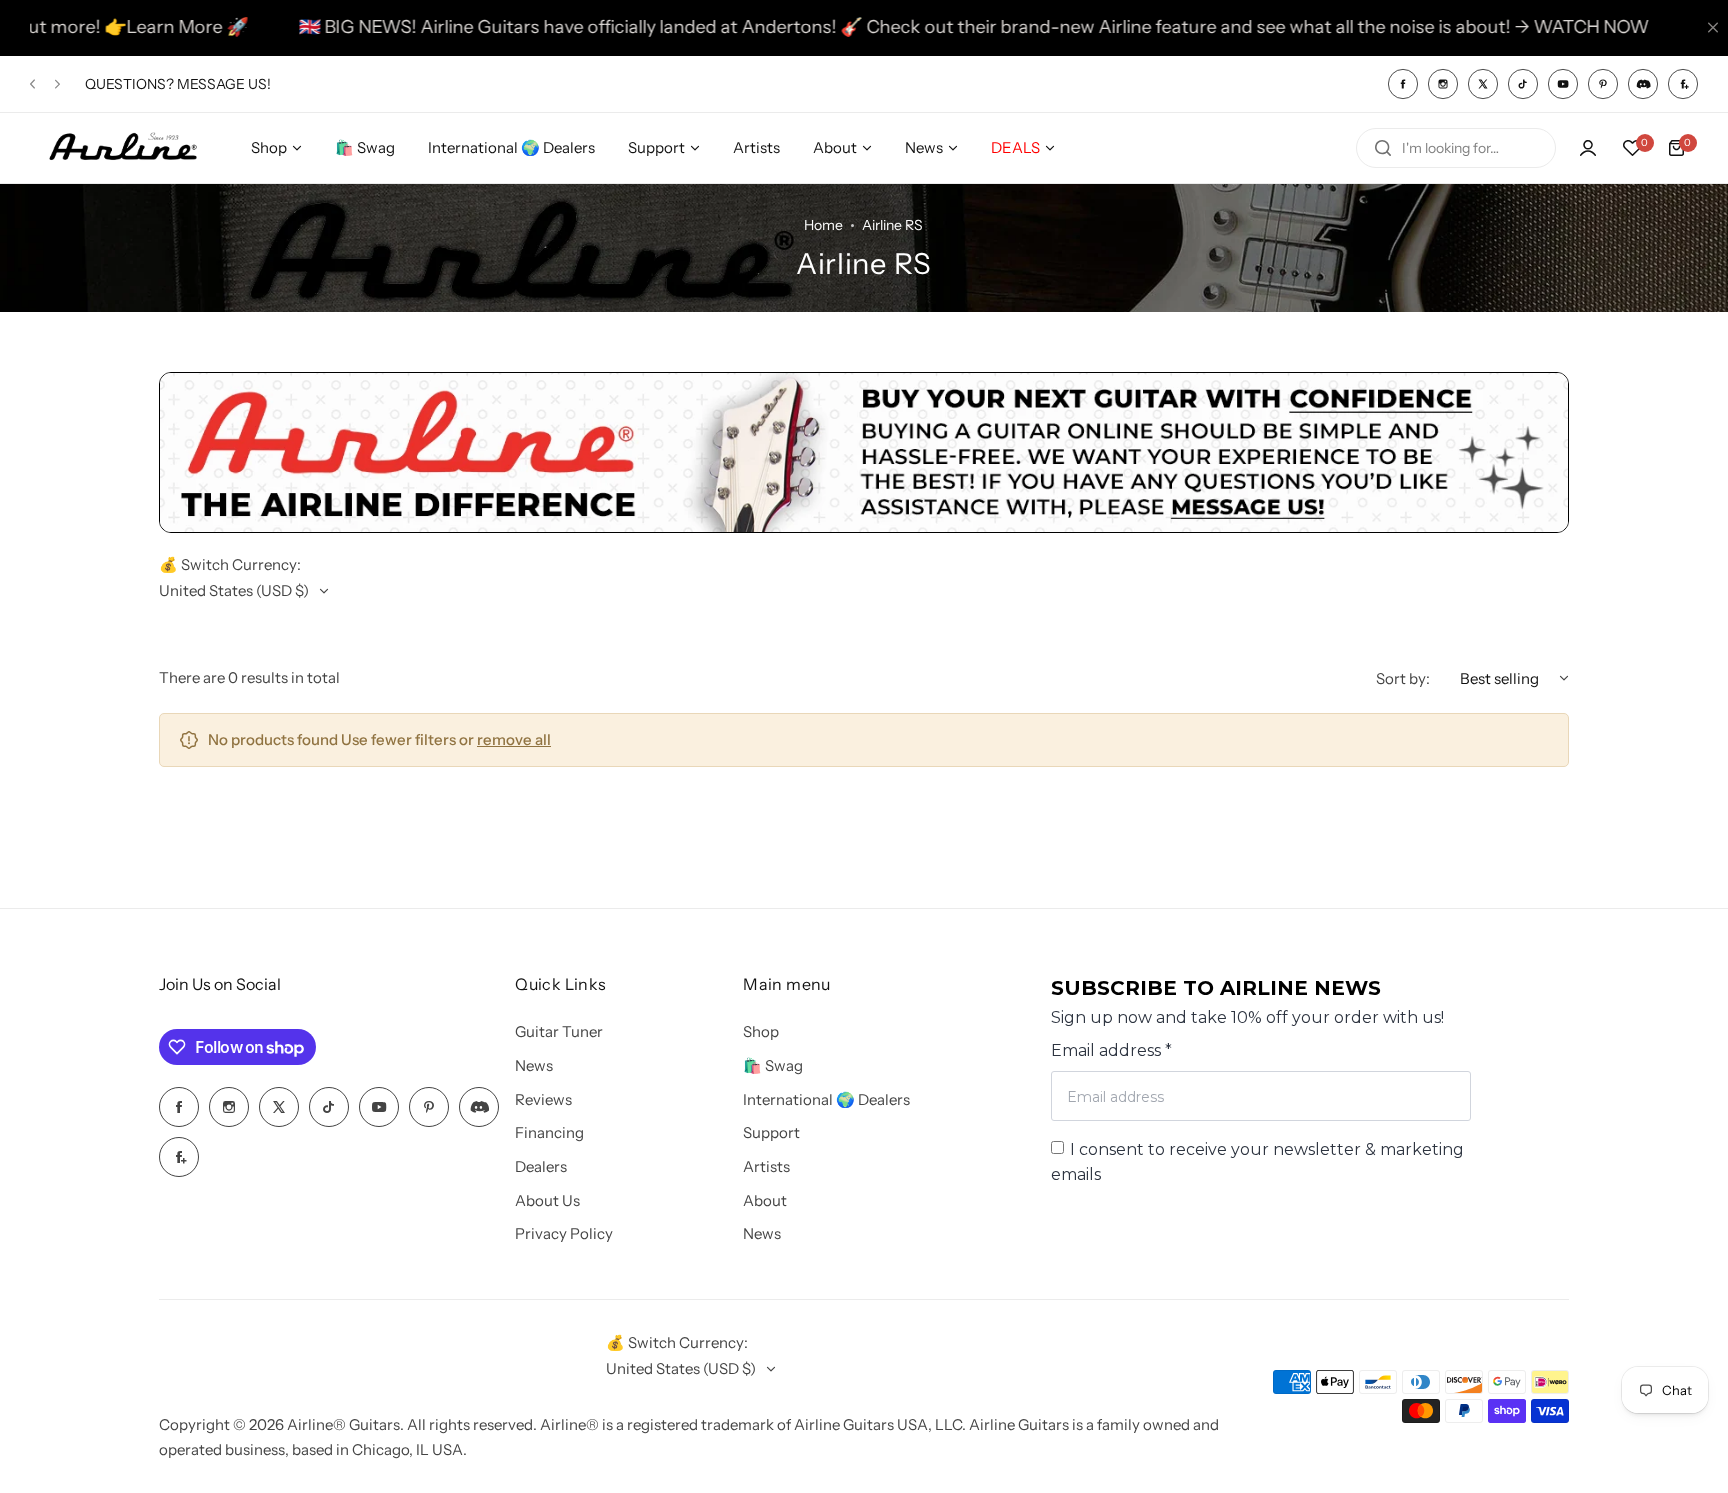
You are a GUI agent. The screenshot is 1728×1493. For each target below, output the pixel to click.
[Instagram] (1443, 84)
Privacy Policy (564, 1233)
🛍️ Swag (773, 1065)
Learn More (114, 27)
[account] (1588, 148)
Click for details (234, 93)
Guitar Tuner (559, 1031)
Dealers (541, 1166)
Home (823, 225)
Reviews (543, 1099)
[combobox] (1456, 148)
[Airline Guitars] (123, 148)
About (765, 1200)
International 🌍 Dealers (826, 1099)
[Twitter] (1483, 84)
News (534, 1065)
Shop (761, 1031)
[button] (32, 83)
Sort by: (1403, 678)
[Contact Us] (864, 527)
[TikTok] (1523, 84)
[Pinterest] (1603, 84)
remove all (514, 739)
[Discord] (1643, 84)
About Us (547, 1200)
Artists (766, 1166)
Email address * (1111, 1050)
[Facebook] (1403, 84)
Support (771, 1132)
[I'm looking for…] (1383, 148)
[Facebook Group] (1683, 84)
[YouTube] (1563, 84)
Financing (549, 1132)
